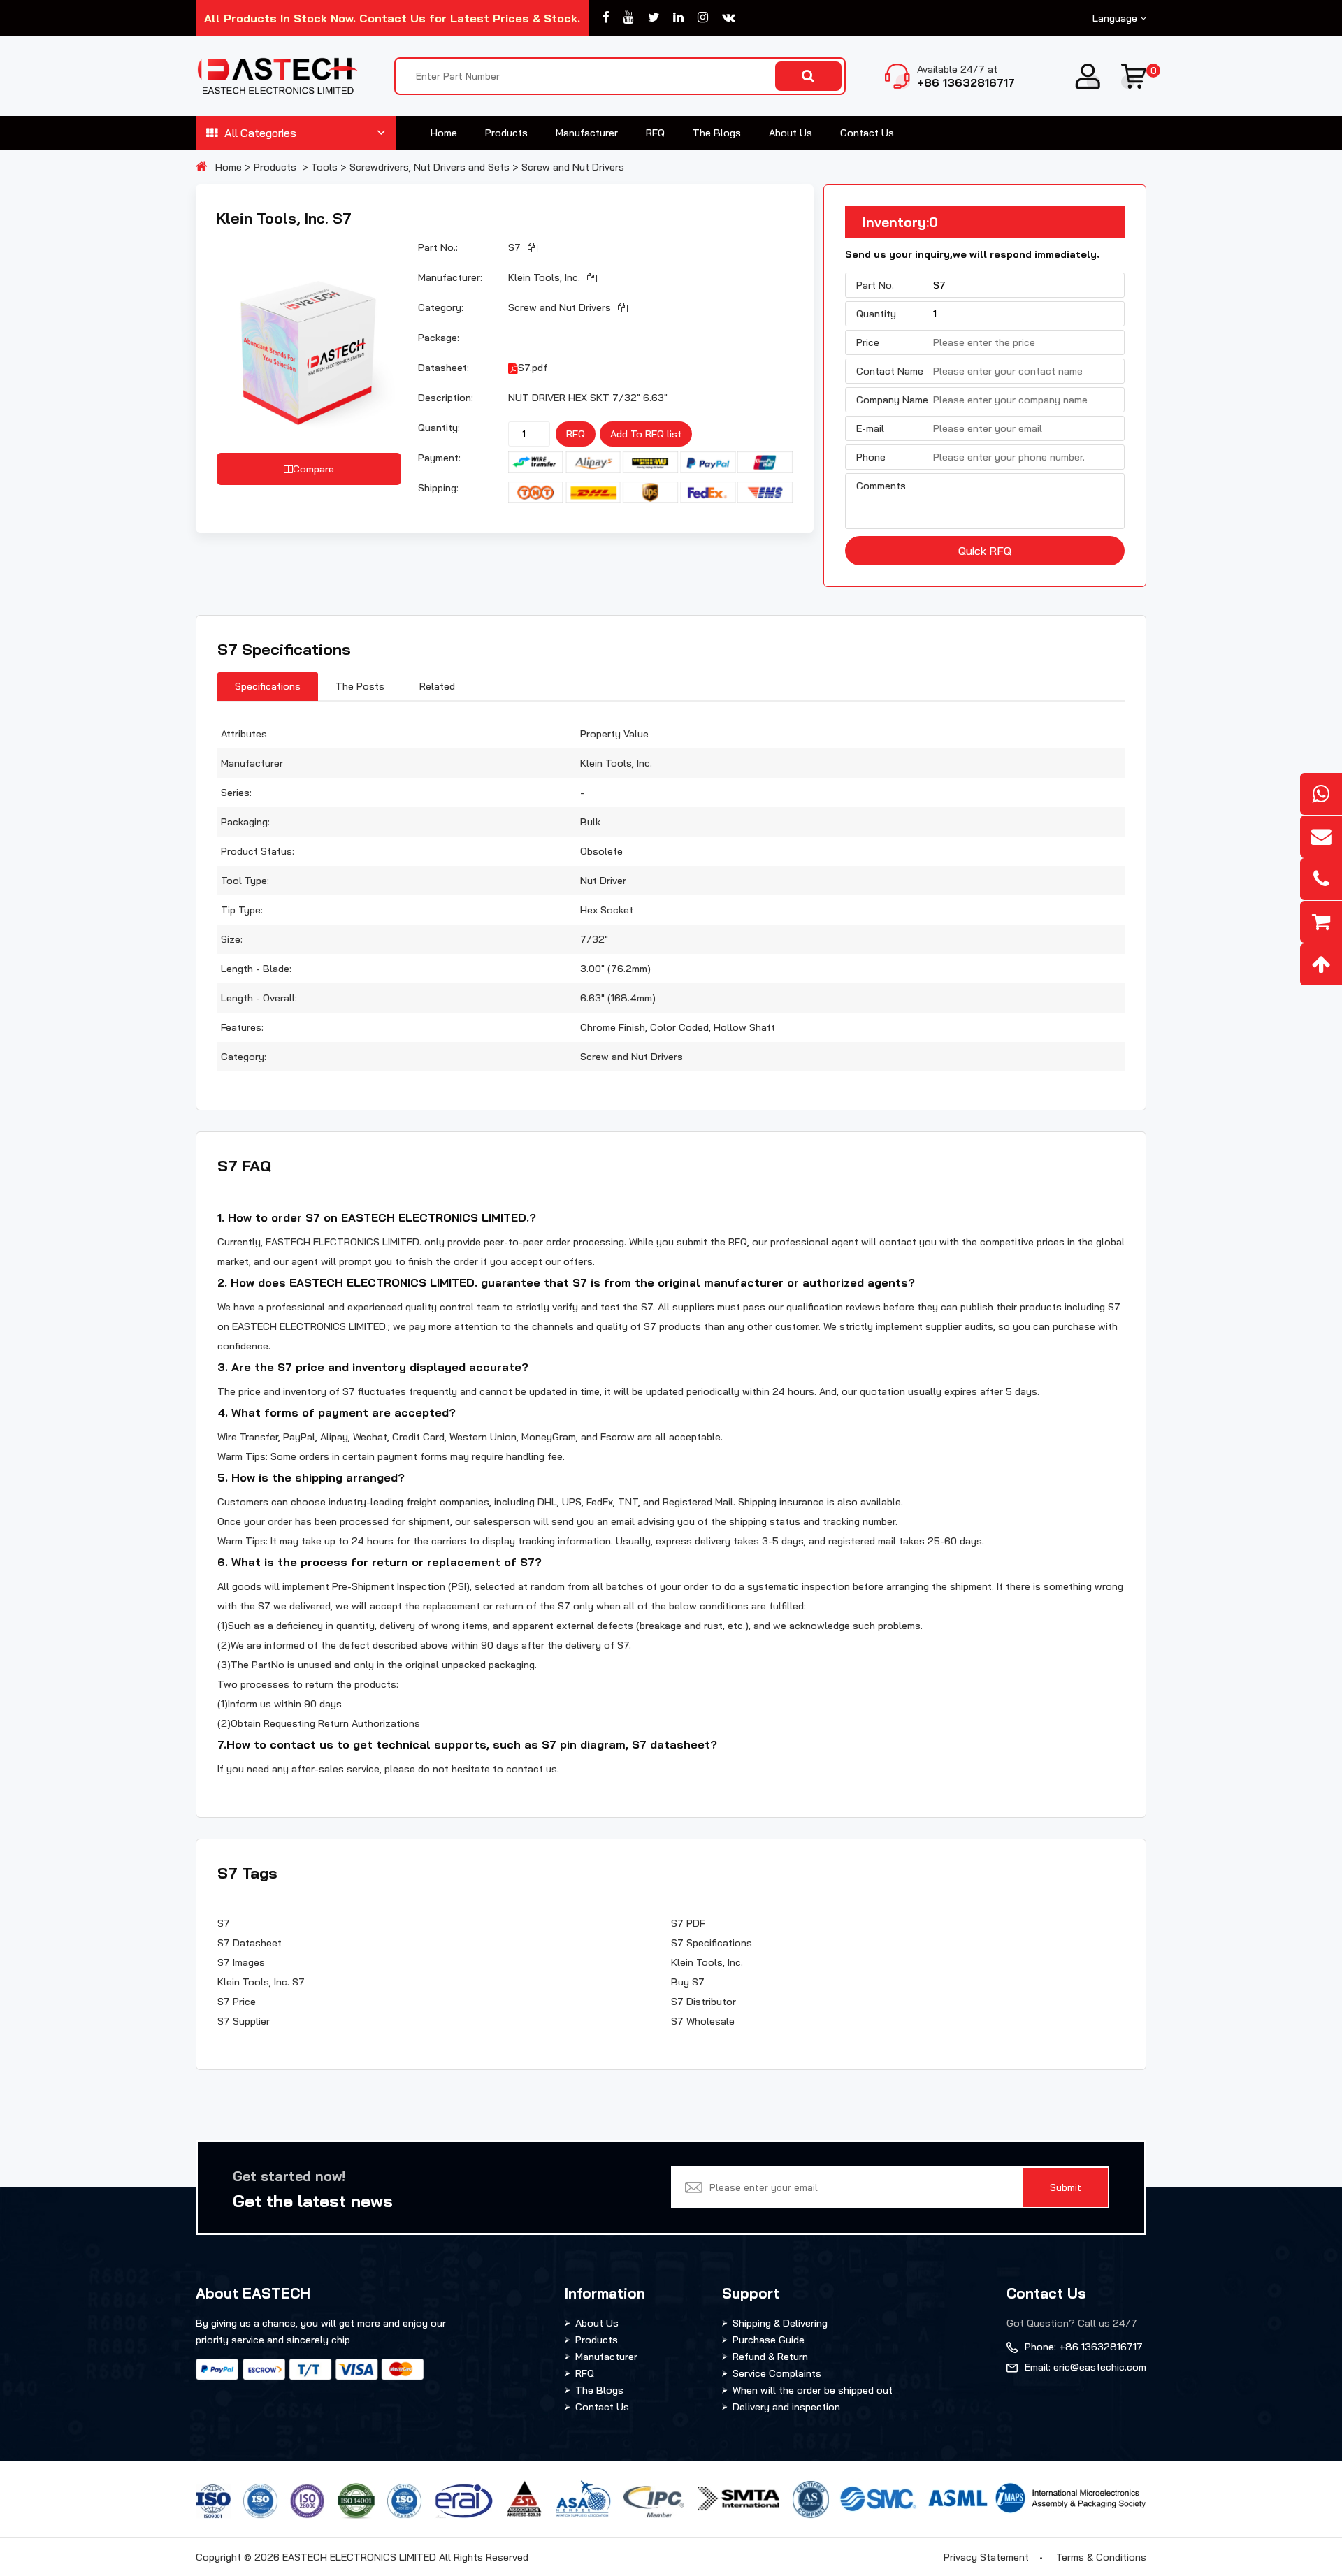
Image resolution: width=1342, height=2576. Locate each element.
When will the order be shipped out (813, 2390)
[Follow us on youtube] (629, 18)
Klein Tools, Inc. (544, 277)
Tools (324, 167)
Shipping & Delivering (780, 2323)
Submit (1066, 2187)
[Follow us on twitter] (654, 18)
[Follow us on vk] (729, 18)
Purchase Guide (769, 2340)
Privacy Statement (986, 2557)
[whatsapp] (1321, 794)
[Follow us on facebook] (606, 18)
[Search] (808, 76)
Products (506, 133)
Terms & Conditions (1101, 2557)
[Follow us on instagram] (703, 18)
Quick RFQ (985, 551)
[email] (1321, 837)
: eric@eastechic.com (1085, 2367)
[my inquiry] (1321, 922)
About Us (791, 133)
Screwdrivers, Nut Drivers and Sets (430, 167)
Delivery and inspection (786, 2407)
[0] (1134, 76)
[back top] (1321, 964)
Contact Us (867, 133)
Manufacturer (587, 133)
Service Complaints (777, 2373)
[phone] (1321, 879)
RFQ (655, 133)
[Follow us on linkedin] (678, 18)
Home (444, 133)
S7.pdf (533, 368)
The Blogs (717, 133)
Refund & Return (770, 2357)
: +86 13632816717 (1084, 2347)
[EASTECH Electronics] (277, 76)
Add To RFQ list (646, 434)
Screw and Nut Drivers (573, 167)
